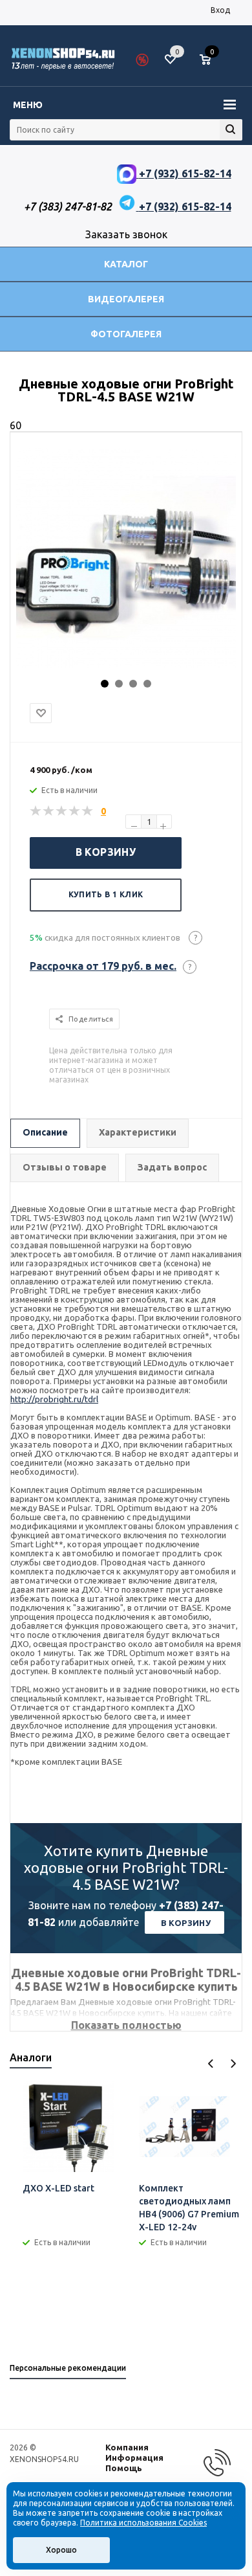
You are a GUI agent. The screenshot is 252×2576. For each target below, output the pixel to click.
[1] (36, 811)
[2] (49, 811)
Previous (211, 2064)
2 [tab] (119, 684)
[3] (62, 811)
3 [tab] (133, 684)
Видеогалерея (126, 299)
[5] (88, 811)
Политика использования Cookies (143, 2523)
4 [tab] (147, 684)
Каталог (126, 264)
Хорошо (61, 2550)
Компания (127, 2447)
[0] (210, 60)
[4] (75, 811)
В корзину (106, 852)
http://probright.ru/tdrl (54, 1399)
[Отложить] (41, 713)
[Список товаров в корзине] (212, 65)
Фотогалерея (126, 334)
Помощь (124, 2468)
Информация (134, 2458)
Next (233, 2064)
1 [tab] (105, 684)
